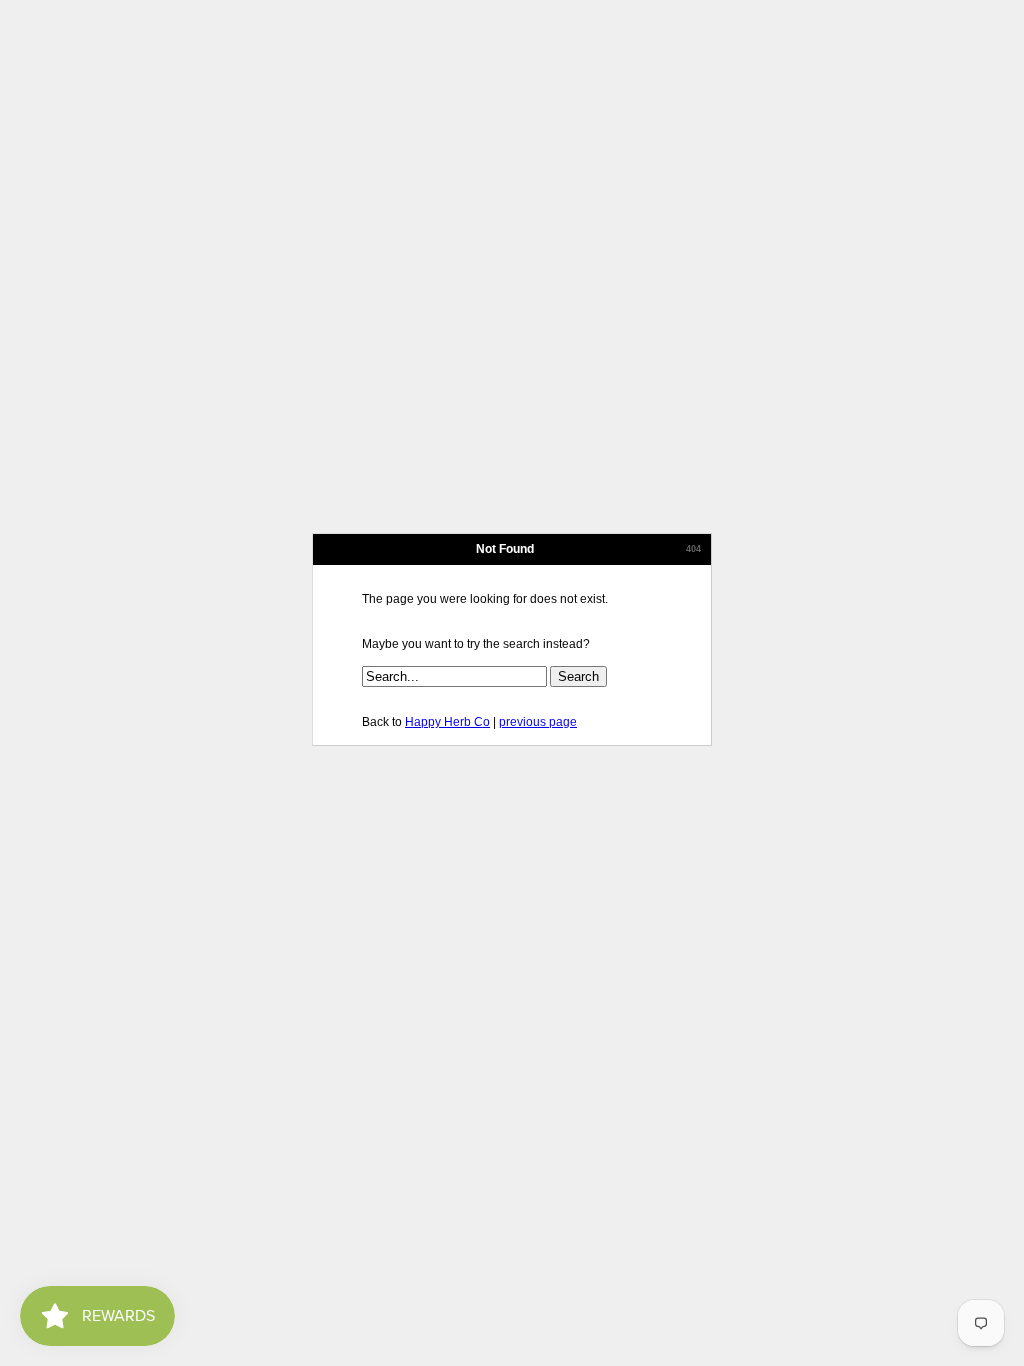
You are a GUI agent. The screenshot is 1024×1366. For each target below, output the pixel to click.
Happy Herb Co (447, 722)
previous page (538, 722)
